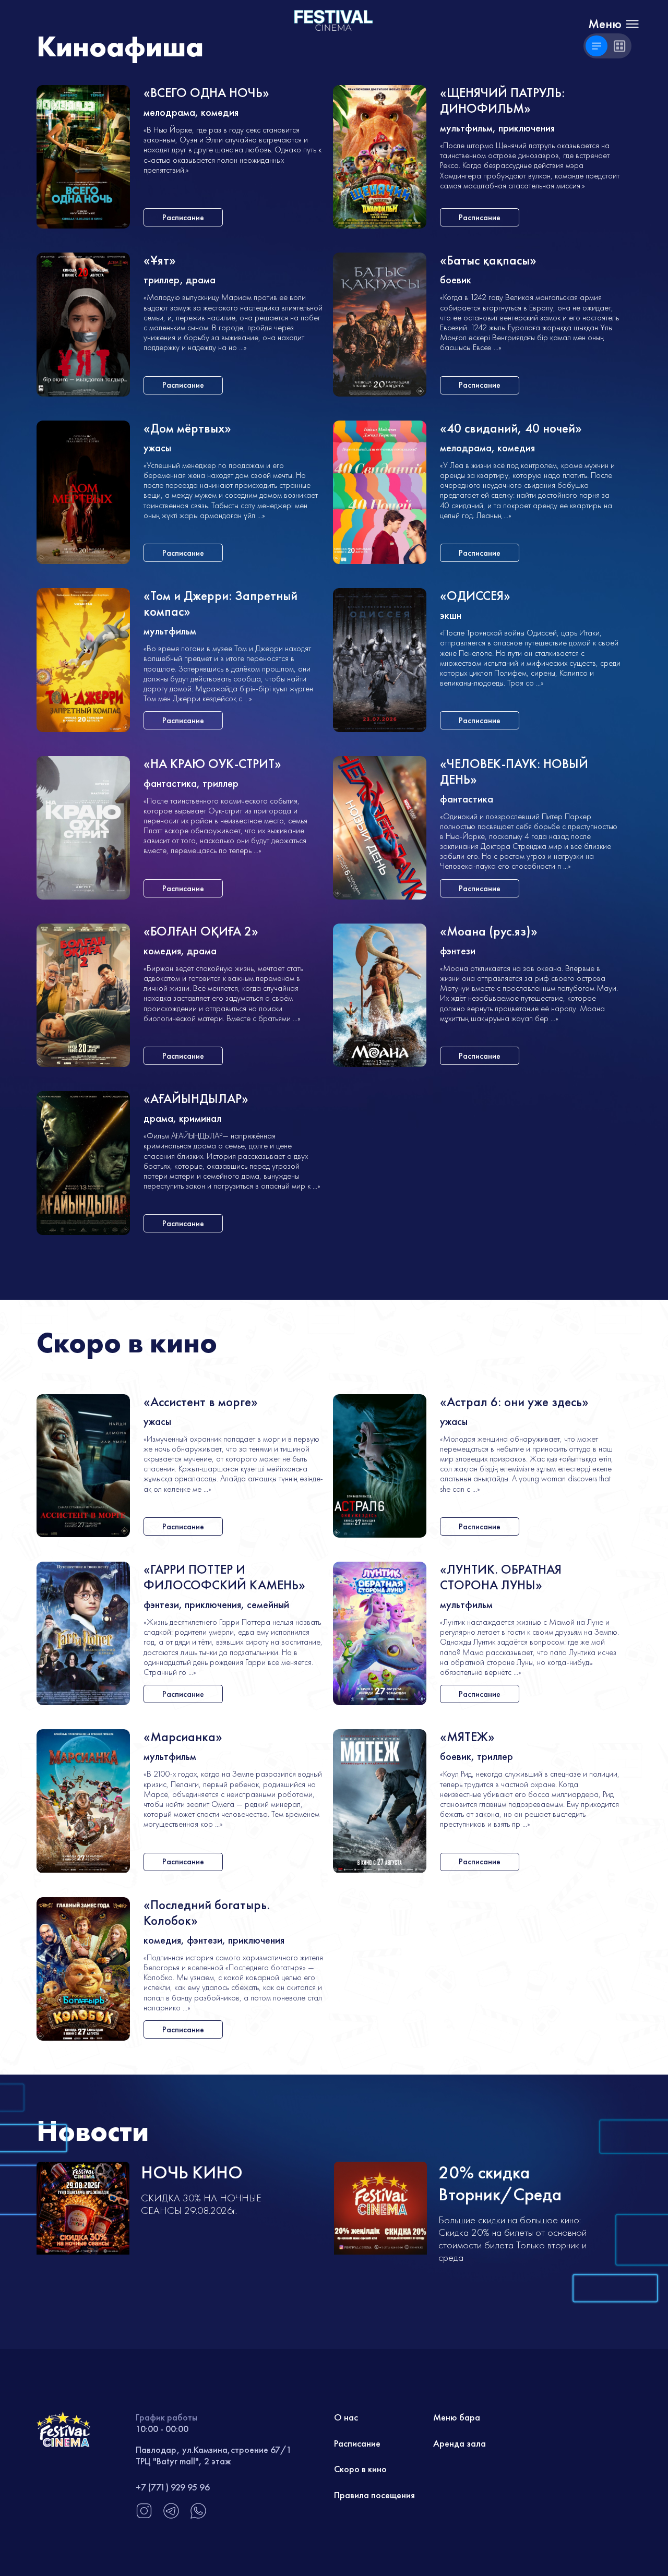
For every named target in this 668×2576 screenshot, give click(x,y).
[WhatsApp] (198, 2516)
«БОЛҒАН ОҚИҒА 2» (201, 932)
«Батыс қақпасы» (488, 261)
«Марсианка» (183, 1737)
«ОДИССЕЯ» (475, 596)
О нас (346, 2417)
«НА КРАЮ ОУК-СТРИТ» (212, 764)
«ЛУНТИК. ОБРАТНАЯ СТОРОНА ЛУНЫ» (501, 1578)
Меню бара (457, 2417)
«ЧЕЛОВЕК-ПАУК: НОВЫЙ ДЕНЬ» (514, 772)
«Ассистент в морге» (201, 1402)
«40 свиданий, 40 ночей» (511, 429)
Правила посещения (374, 2495)
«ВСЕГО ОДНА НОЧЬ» (206, 93)
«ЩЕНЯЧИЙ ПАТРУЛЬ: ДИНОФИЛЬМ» (502, 101)
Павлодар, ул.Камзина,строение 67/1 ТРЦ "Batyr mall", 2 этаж (214, 2455)
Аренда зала (460, 2443)
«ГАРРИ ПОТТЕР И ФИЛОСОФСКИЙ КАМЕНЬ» (224, 1578)
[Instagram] (144, 2516)
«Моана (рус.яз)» (489, 932)
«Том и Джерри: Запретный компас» (220, 604)
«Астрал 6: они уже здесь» (514, 1402)
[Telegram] (171, 2516)
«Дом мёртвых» (187, 429)
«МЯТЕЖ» (467, 1737)
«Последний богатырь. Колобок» (207, 1913)
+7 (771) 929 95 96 (173, 2487)
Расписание (357, 2443)
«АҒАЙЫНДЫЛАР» (196, 1099)
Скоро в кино (360, 2469)
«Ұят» (160, 261)
